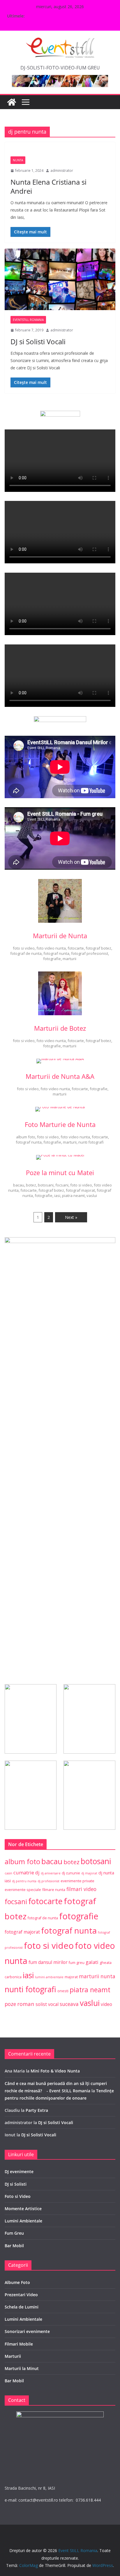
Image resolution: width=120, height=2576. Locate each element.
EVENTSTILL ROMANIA (28, 320)
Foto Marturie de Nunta (60, 1124)
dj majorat (89, 1873)
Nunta (18, 160)
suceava (69, 2004)
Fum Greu (14, 2233)
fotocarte (76, 948)
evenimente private (77, 1881)
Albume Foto (17, 2282)
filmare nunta (54, 1890)
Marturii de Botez (60, 1028)
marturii (69, 959)
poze (10, 2004)
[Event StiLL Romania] (12, 102)
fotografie (52, 959)
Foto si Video (18, 2196)
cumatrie (24, 1872)
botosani (46, 1185)
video (106, 2004)
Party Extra (37, 2110)
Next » (71, 1217)
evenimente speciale (23, 1890)
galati (92, 1962)
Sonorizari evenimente (27, 2331)
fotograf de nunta (26, 953)
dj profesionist (48, 1881)
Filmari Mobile (19, 2344)
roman (26, 2004)
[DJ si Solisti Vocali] (60, 279)
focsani (62, 1185)
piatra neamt (73, 1196)
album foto (26, 1137)
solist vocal (47, 2004)
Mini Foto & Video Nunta (55, 2071)
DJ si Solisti (16, 2184)
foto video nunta (51, 948)
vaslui (92, 1196)
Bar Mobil (14, 2246)
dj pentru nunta (24, 1881)
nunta (108, 1976)
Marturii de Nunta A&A (60, 1076)
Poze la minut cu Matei (60, 1172)
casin (8, 1873)
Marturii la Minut (22, 2368)
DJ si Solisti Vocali (38, 341)
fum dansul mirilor (48, 1962)
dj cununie (71, 1873)
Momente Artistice (23, 2209)
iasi (57, 1196)
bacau (19, 1185)
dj (37, 1872)
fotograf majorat (80, 1190)
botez (31, 1185)
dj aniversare (51, 1873)
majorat (71, 1977)
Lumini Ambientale (23, 2221)
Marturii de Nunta (60, 936)
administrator (62, 171)
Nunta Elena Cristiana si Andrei (48, 186)
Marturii (13, 2356)
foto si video (24, 948)
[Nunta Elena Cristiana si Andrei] (60, 146)
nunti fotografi (91, 1142)
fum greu (77, 1963)
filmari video (81, 1889)
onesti (63, 1991)
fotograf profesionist (90, 953)
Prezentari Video (21, 2295)
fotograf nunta (56, 953)
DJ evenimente (19, 2172)
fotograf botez (98, 948)
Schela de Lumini (22, 2307)
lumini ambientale (49, 1977)
